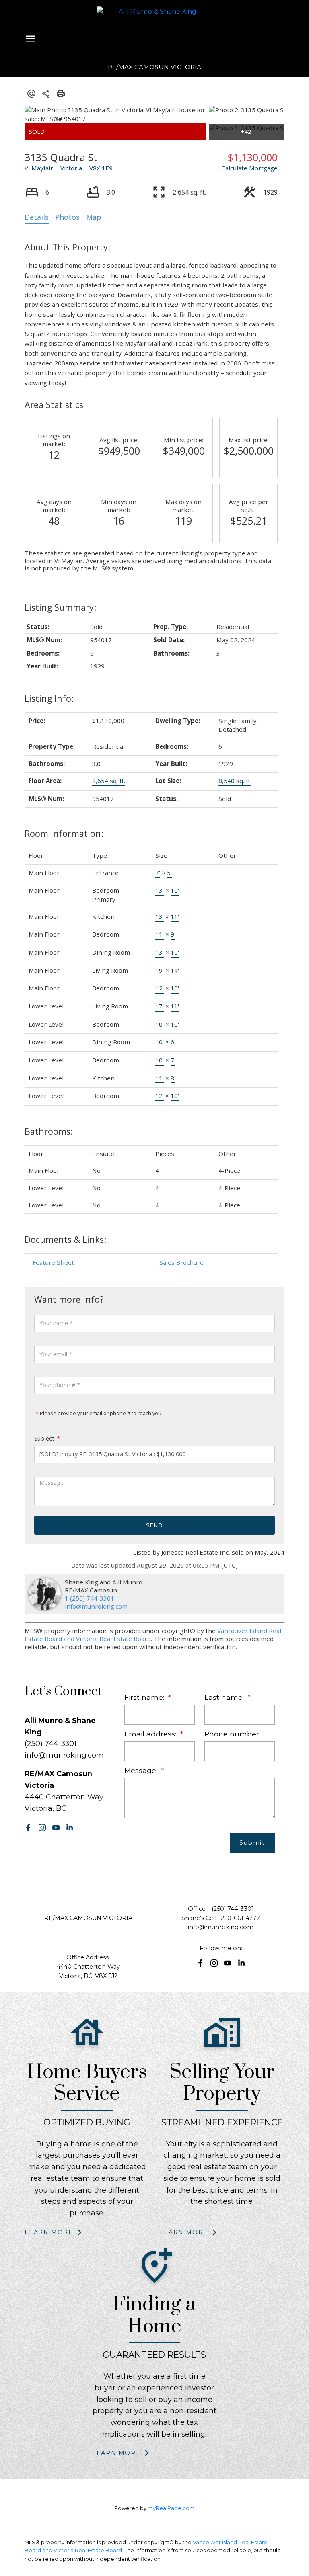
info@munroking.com (96, 1606)
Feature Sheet (53, 1262)
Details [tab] (37, 217)
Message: (142, 1770)
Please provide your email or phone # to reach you (100, 1413)
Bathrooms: (49, 1131)
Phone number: (232, 1734)
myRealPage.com (171, 2508)
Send (154, 1525)
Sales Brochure (181, 1262)
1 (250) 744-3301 (90, 1598)
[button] (28, 1828)
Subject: (45, 1438)
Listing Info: (49, 698)
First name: (145, 1697)
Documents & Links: (65, 1239)
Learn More (49, 2232)
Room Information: (64, 833)
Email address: (151, 1734)
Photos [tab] (67, 217)
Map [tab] (94, 217)
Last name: (225, 1697)
